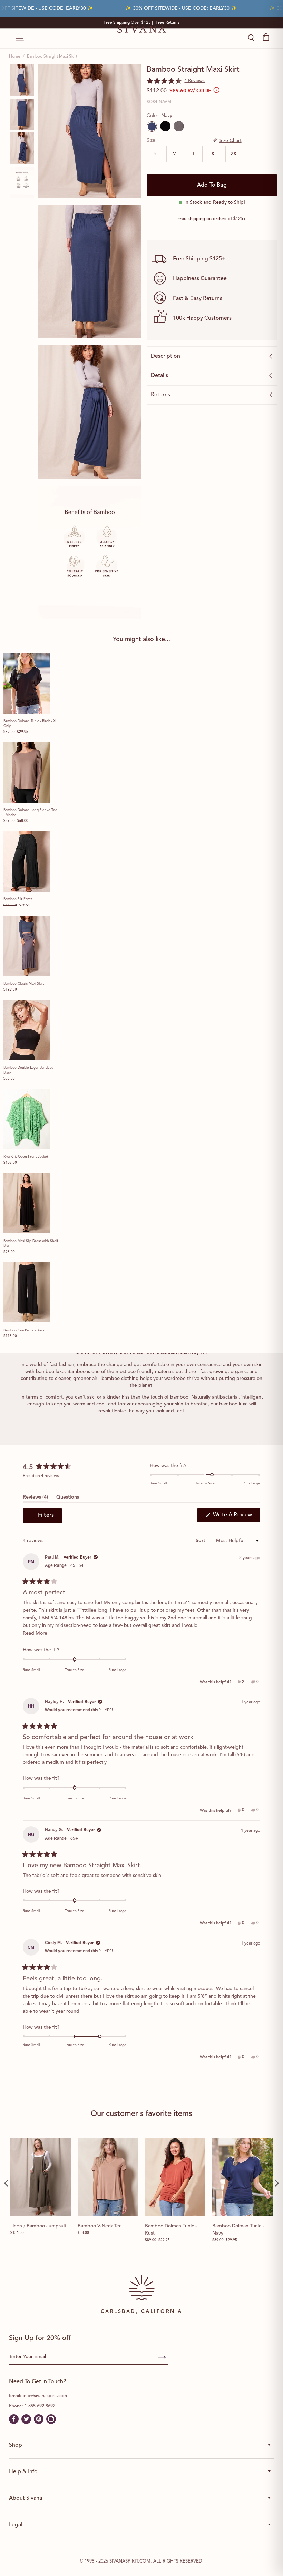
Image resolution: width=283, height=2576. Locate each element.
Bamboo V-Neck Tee (100, 2226)
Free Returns (168, 23)
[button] (176, 81)
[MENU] (16, 39)
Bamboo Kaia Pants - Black (24, 1330)
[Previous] (7, 2183)
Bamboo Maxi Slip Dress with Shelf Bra (31, 1243)
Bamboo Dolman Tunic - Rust (171, 2230)
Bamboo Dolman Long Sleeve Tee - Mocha (30, 813)
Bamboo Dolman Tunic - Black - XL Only (30, 724)
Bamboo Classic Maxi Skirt (24, 984)
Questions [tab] (68, 1498)
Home (15, 57)
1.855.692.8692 (40, 2406)
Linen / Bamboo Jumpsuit (38, 2226)
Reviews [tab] (35, 1498)
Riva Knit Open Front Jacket (26, 1157)
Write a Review (236, 1517)
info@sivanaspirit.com (45, 2396)
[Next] (276, 2183)
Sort (201, 1541)
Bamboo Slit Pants (18, 899)
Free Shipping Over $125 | (141, 23)
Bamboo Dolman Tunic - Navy (238, 2230)
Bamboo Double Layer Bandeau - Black (30, 1070)
